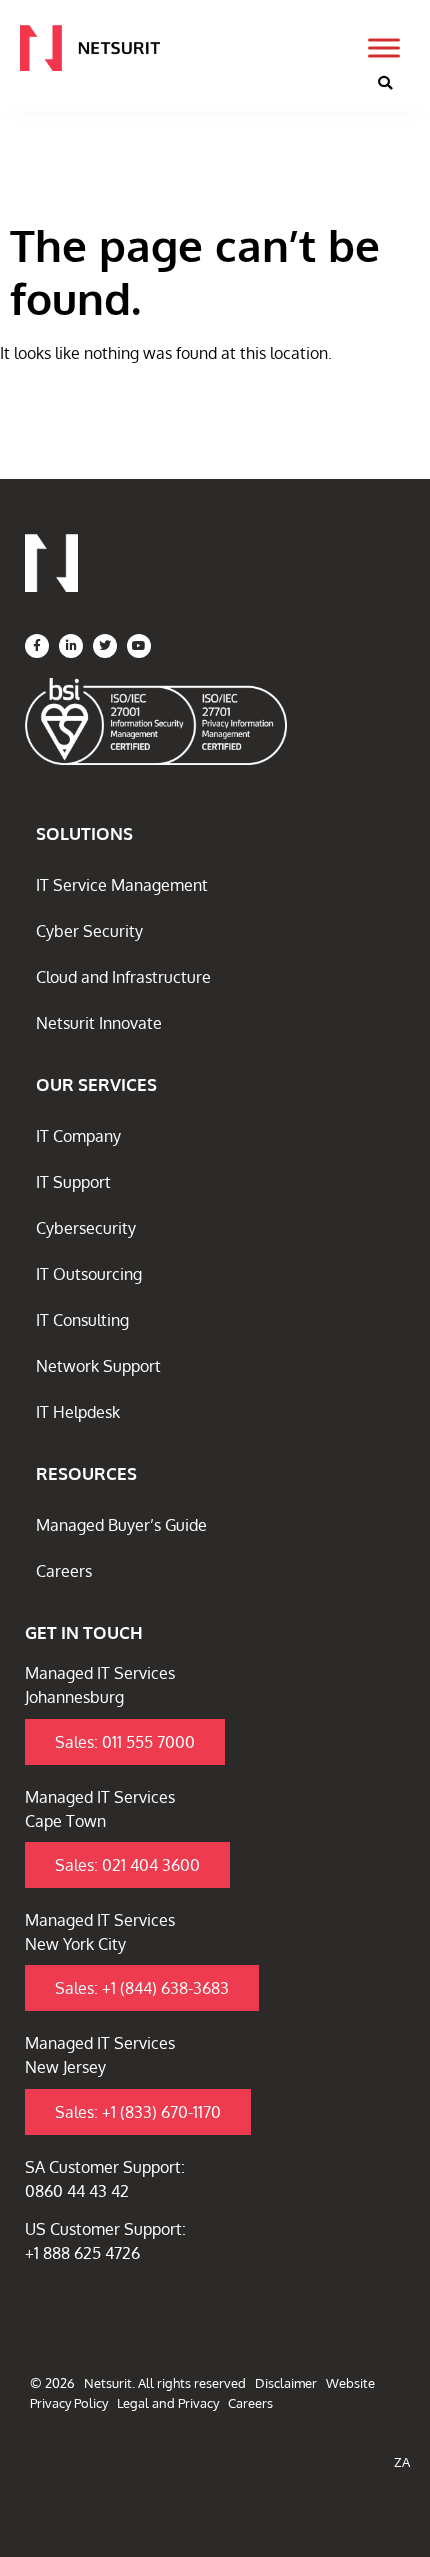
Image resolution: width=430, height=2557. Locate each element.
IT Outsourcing (89, 1274)
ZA (402, 2462)
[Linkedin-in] (71, 646)
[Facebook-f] (37, 646)
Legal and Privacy (168, 2403)
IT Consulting (82, 1320)
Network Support (98, 1366)
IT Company (78, 1136)
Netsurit (108, 2383)
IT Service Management (122, 885)
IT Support (73, 1182)
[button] (385, 83)
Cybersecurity (86, 1228)
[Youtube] (139, 646)
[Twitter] (105, 646)
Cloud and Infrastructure (123, 977)
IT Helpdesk (78, 1412)
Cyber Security (89, 931)
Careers (64, 1571)
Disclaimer (286, 2383)
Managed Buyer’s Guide (121, 1525)
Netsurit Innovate (99, 1023)
